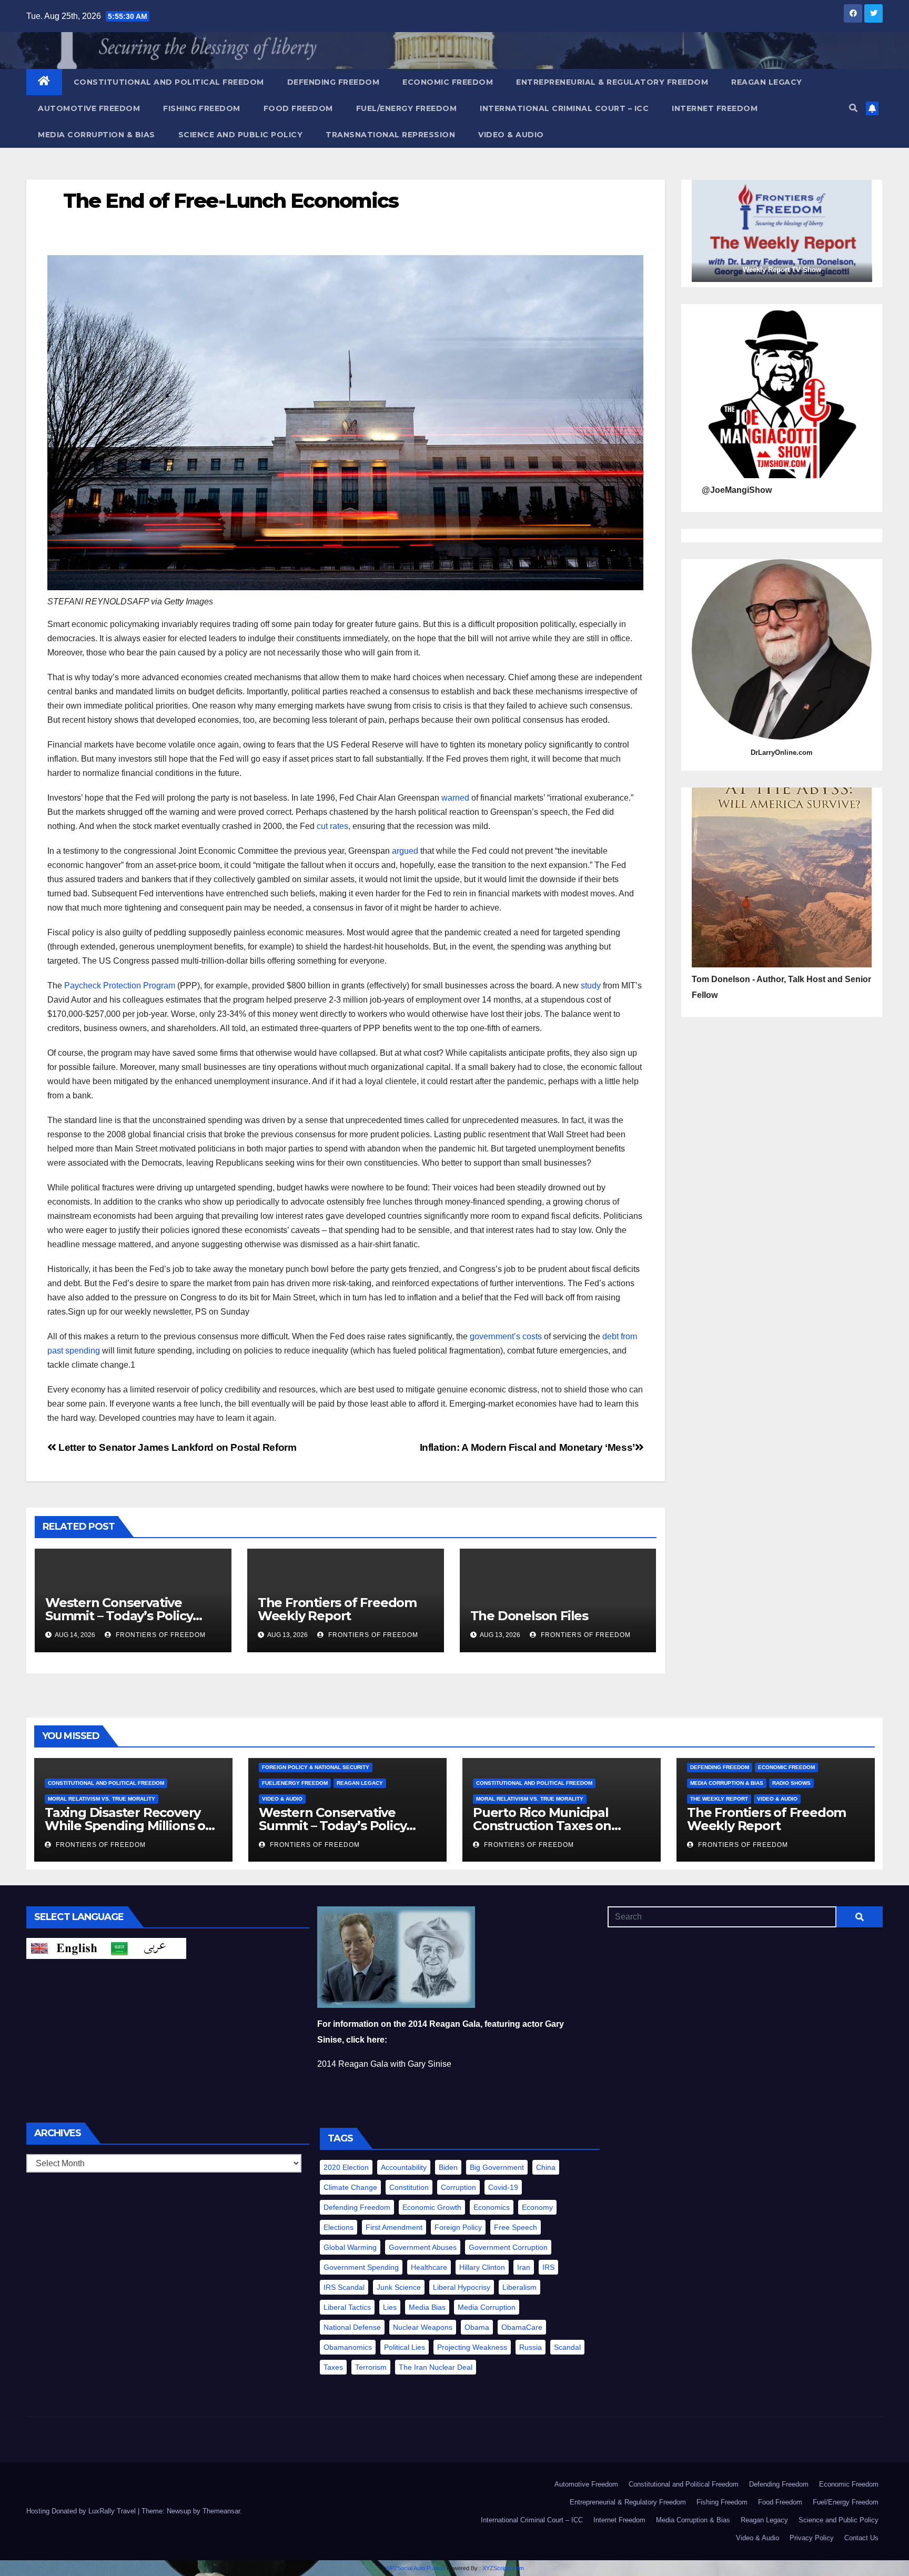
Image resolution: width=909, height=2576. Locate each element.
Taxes (333, 2367)
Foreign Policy (458, 2227)
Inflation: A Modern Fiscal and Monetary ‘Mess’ (527, 1447)
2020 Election (346, 2167)
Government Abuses (423, 2247)
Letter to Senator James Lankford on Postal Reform (176, 1447)
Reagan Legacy (767, 82)
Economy (537, 2207)
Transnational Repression (390, 135)
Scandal (567, 2347)
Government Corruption (508, 2247)
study (591, 986)
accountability (404, 2167)
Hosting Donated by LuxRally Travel (82, 2511)
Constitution (409, 2187)
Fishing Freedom (202, 108)
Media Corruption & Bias (97, 135)
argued (405, 851)
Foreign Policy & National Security (316, 1767)
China (546, 2167)
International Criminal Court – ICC (564, 108)
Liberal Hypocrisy (462, 2287)
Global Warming (350, 2247)
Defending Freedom (334, 82)
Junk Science (399, 2287)
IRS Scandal (344, 2287)
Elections (339, 2227)
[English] (66, 1948)
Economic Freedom (448, 82)
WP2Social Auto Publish (415, 2568)
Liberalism (519, 2287)
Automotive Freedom (89, 108)
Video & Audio (511, 135)
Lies (390, 2307)
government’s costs (506, 1336)
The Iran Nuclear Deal (436, 2367)
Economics (492, 2207)
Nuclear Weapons (423, 2327)
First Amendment (394, 2227)
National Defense (352, 2327)
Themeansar (221, 2511)
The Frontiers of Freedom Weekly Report (337, 1609)
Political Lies (405, 2347)
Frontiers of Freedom (160, 1635)
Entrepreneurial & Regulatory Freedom (612, 82)
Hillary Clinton (482, 2267)
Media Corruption (487, 2307)
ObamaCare (522, 2327)
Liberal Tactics (347, 2307)
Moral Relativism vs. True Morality (102, 1799)
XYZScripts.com (503, 2568)
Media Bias (427, 2307)
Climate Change (350, 2187)
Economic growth (432, 2207)
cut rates (332, 826)
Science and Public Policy (241, 135)
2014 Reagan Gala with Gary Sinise (384, 2064)
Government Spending (361, 2267)
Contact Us (861, 2538)
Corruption (458, 2187)
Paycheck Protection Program (120, 986)
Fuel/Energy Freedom (407, 108)
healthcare (429, 2267)
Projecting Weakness (472, 2347)
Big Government (497, 2167)
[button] (853, 108)
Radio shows (791, 1783)
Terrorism (371, 2367)
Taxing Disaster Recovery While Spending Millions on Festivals (129, 1826)
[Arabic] (146, 1948)
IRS (548, 2267)
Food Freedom (298, 108)
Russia (531, 2347)
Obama (477, 2327)
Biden (448, 2167)
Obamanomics (348, 2347)
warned (455, 798)
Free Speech (516, 2227)
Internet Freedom (715, 108)
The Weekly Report (719, 1799)
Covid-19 (503, 2187)
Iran (524, 2267)
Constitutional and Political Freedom (169, 82)
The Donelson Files (531, 1616)
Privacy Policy (812, 2538)
